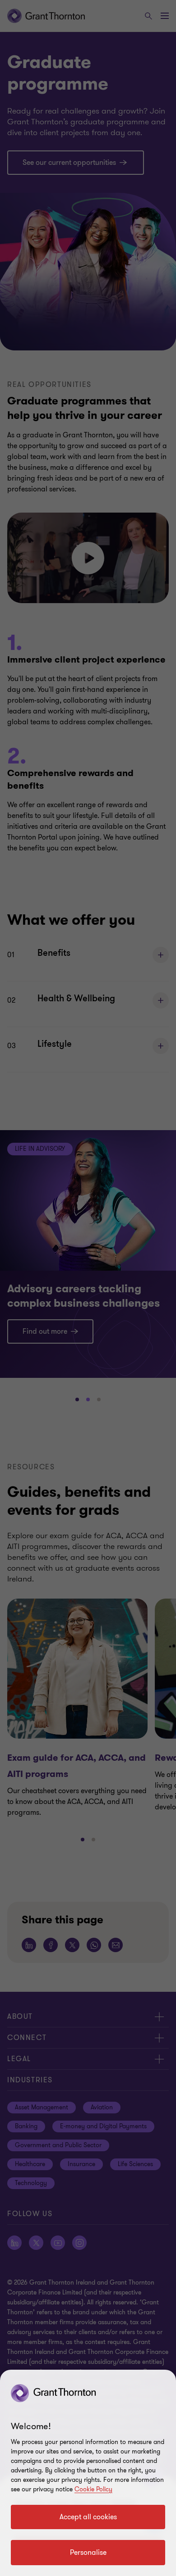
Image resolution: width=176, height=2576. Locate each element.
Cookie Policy (93, 2489)
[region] (88, 2473)
